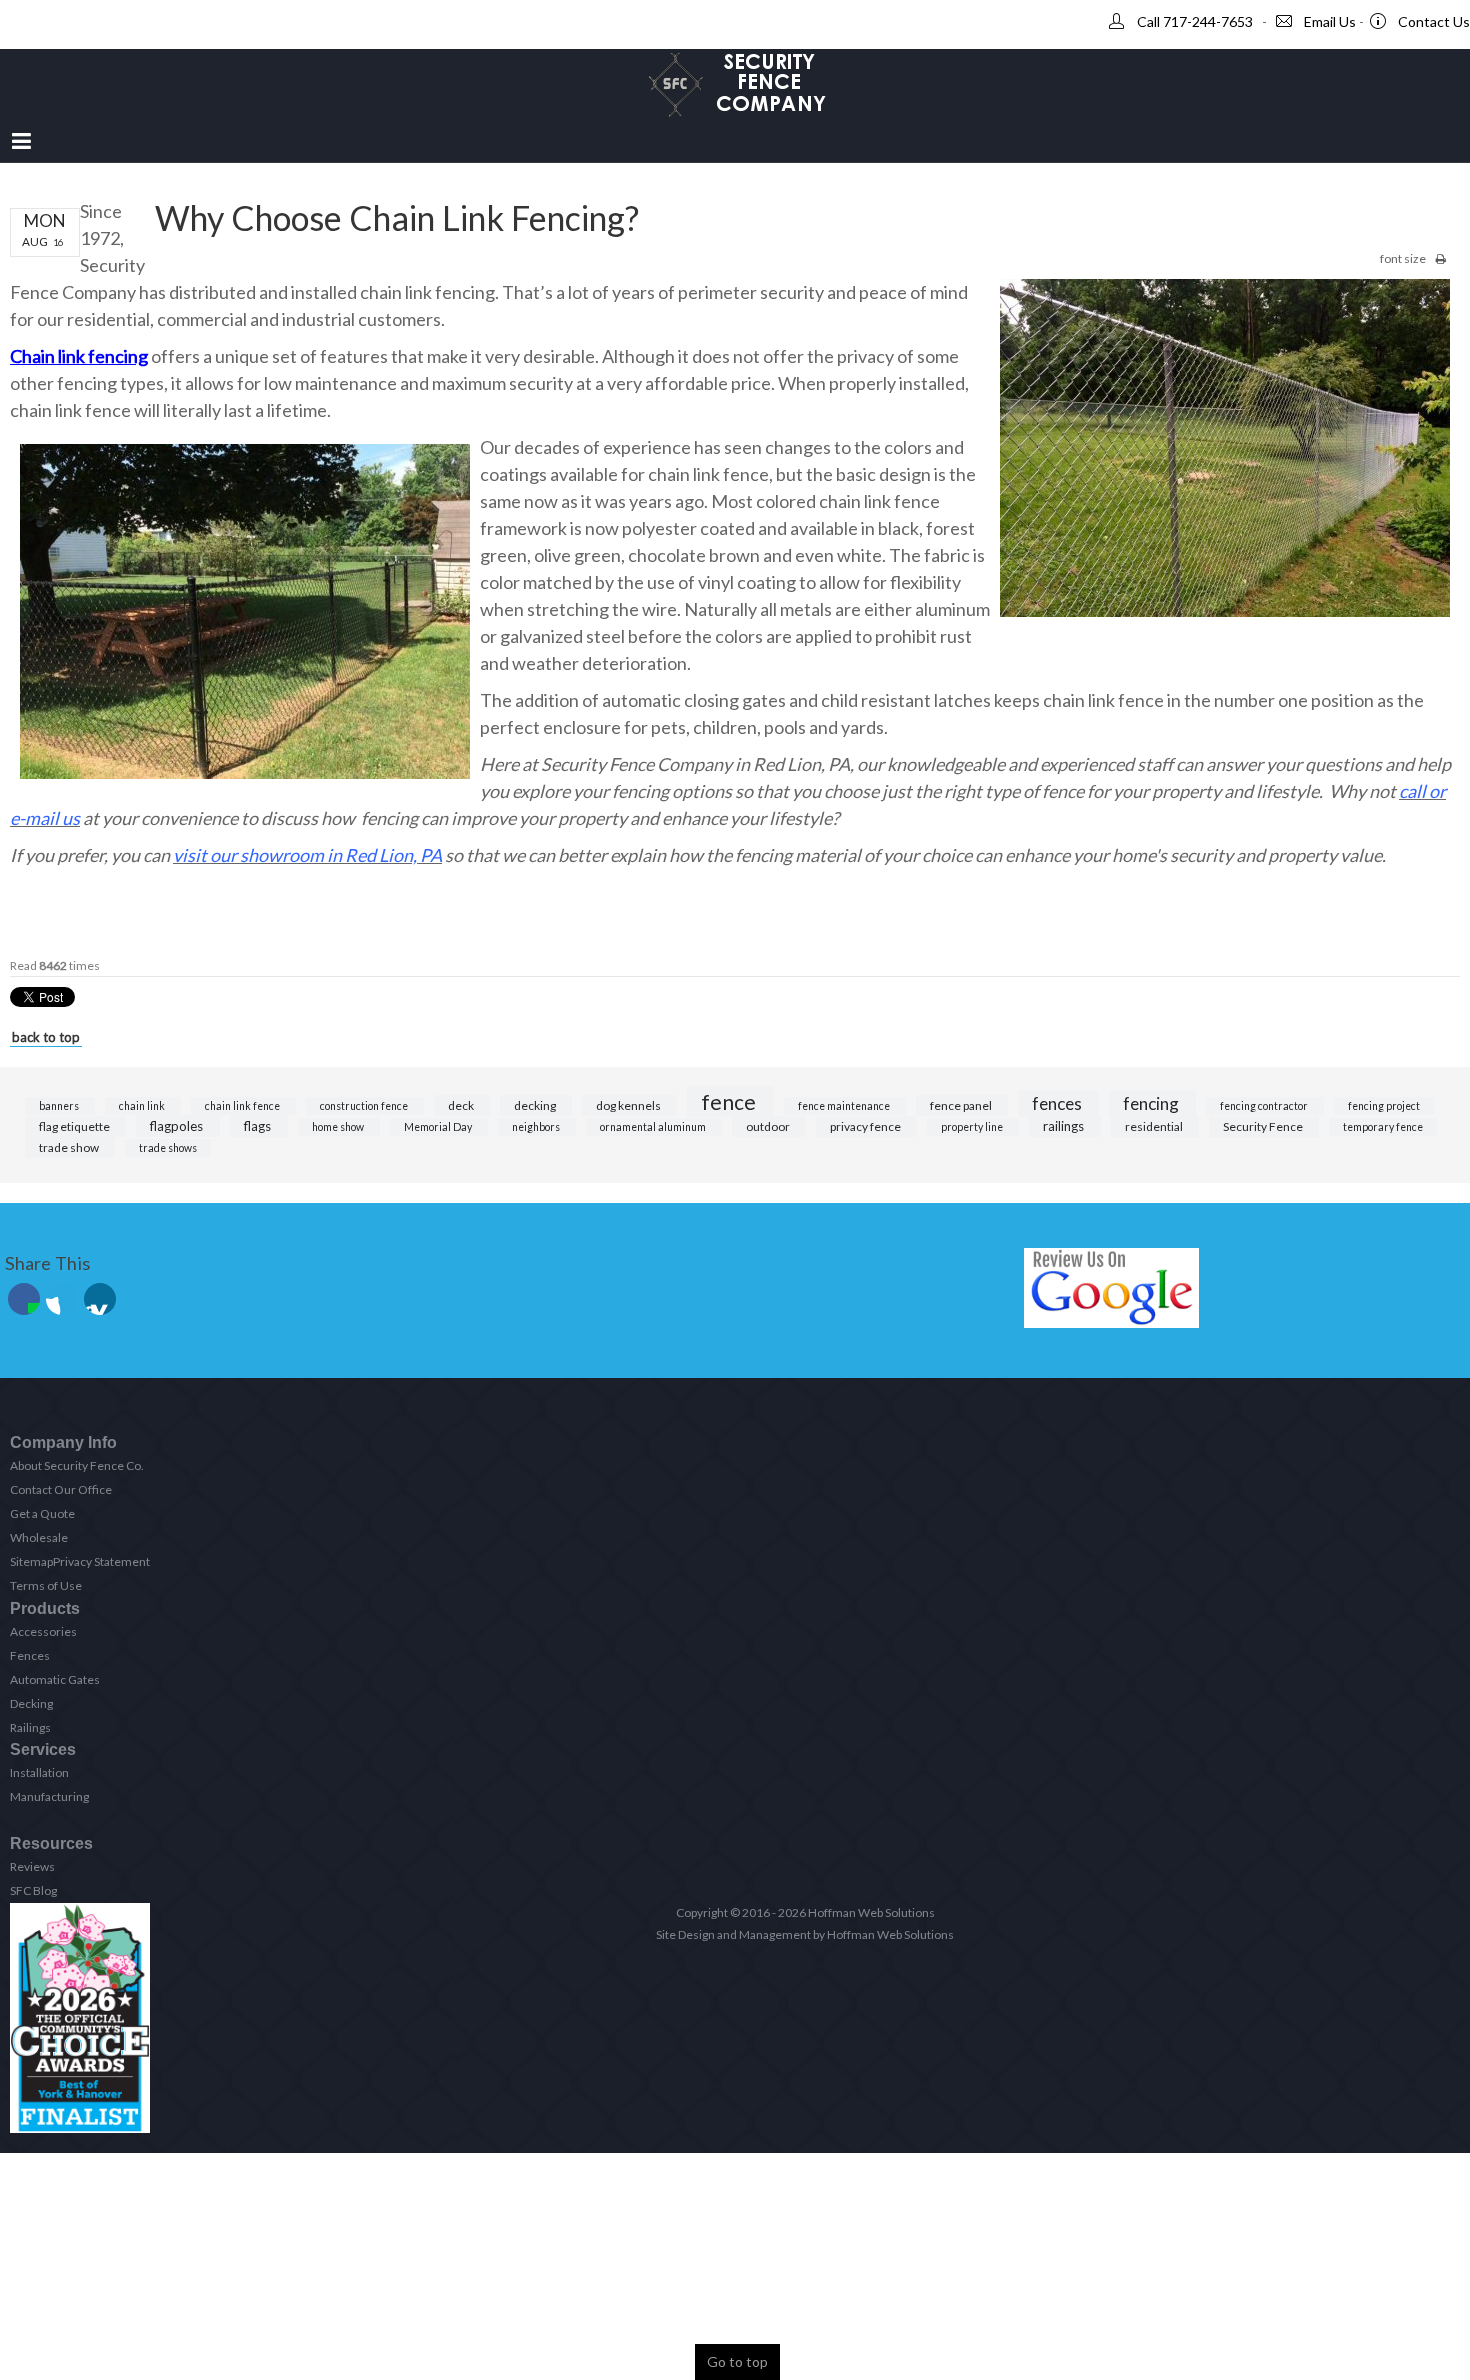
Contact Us (1434, 21)
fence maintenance (845, 1106)
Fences (30, 1655)
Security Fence (1264, 1126)
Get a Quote (42, 1513)
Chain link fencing (79, 356)
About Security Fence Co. (77, 1465)
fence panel (962, 1105)
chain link (143, 1106)
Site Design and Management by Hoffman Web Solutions (805, 1934)
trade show (70, 1147)
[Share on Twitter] (62, 1299)
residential (1155, 1126)
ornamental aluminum (654, 1127)
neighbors (537, 1127)
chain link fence (243, 1106)
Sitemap (31, 1561)
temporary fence (1383, 1127)
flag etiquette (75, 1126)
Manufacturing (49, 1796)
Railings (30, 1727)
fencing (1152, 1103)
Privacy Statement (101, 1561)
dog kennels (629, 1105)
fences (1058, 1103)
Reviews (32, 1866)
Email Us (1330, 21)
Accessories (43, 1631)
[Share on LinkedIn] (100, 1299)
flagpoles (178, 1126)
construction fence (365, 1106)
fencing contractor (1265, 1106)
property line (973, 1127)
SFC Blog (33, 1890)
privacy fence (866, 1126)
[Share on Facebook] (24, 1299)
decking (536, 1105)
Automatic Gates (55, 1679)
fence (730, 1101)
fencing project (1384, 1106)
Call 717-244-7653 (1195, 21)
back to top (46, 1037)
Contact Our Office (61, 1489)
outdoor (769, 1126)
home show (339, 1127)
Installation (39, 1772)
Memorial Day (439, 1127)
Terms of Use (46, 1585)
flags (259, 1126)
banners (60, 1106)
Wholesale (39, 1537)
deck (462, 1105)
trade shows (168, 1148)
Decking (31, 1703)
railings (1065, 1126)
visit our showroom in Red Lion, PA (307, 855)
